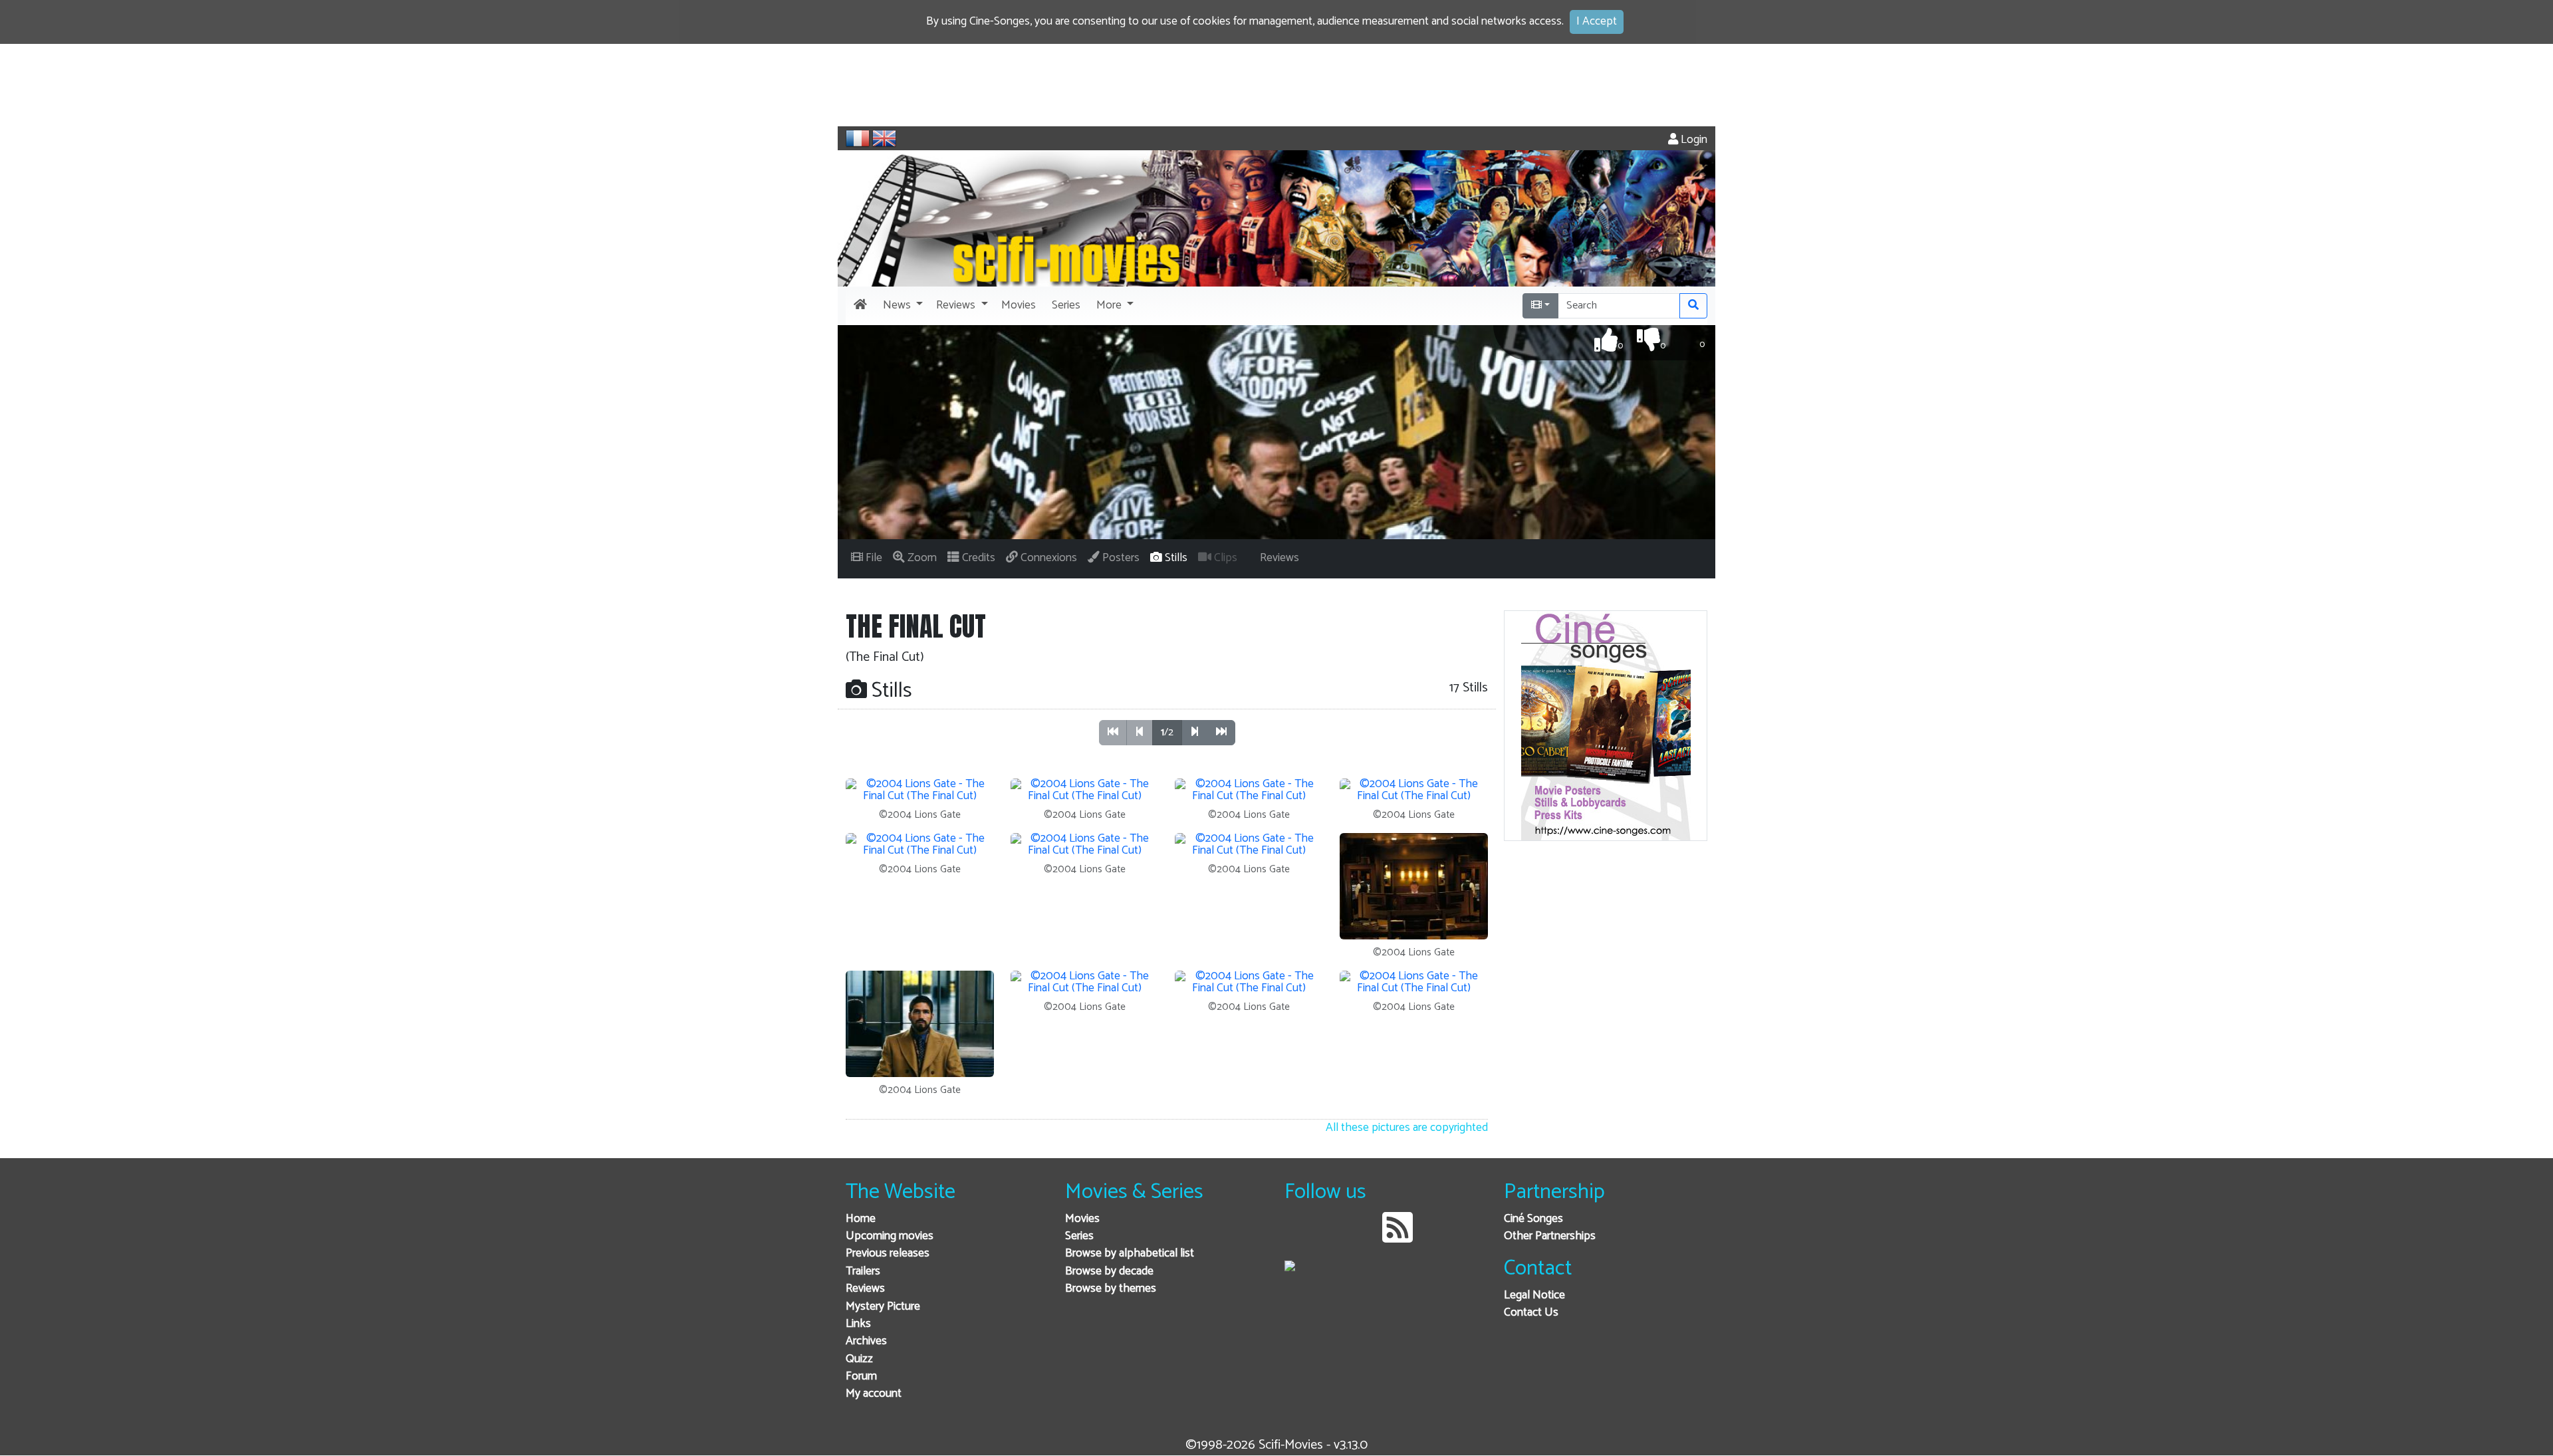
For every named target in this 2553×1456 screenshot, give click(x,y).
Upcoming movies (890, 1236)
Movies (1082, 1219)
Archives (866, 1341)
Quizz (859, 1359)
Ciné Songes (1533, 1219)
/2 (1167, 732)
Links (858, 1324)
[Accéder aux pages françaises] (858, 138)
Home (861, 1219)
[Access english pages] (884, 138)
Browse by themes (1111, 1289)
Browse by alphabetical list (1130, 1254)
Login (1693, 140)
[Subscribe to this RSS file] (1398, 1238)
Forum (861, 1377)
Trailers (863, 1272)
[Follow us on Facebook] (1298, 1238)
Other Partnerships (1550, 1236)
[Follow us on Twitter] (1331, 1238)
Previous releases (888, 1254)
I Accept (1597, 22)
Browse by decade (1109, 1272)
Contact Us (1531, 1313)
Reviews (865, 1289)
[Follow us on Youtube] (1363, 1238)
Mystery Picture (883, 1307)
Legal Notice (1534, 1295)
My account (874, 1394)
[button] (902, 306)
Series (1079, 1236)
